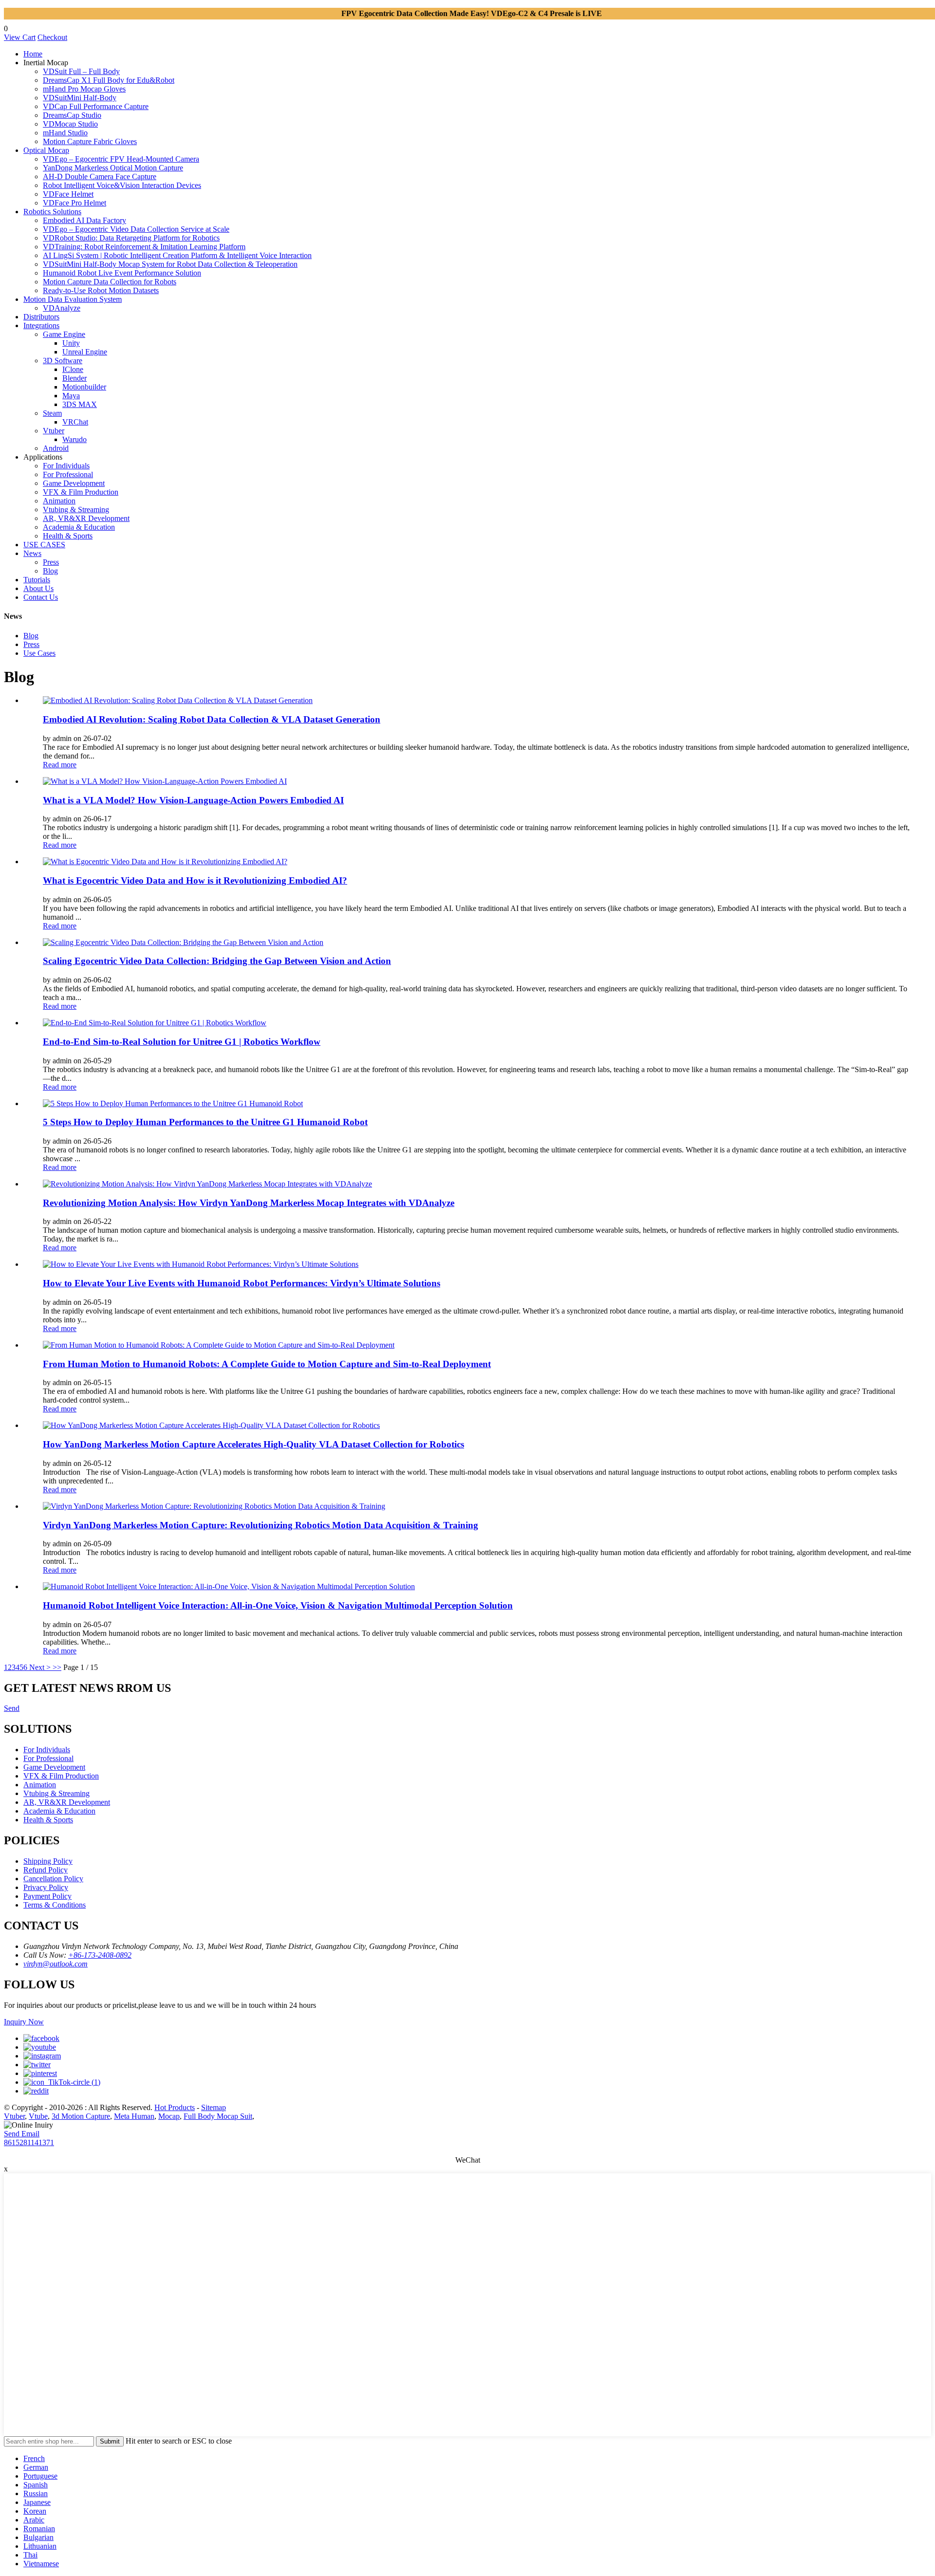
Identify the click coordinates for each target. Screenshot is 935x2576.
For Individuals (66, 466)
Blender (75, 378)
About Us (38, 588)
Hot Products (175, 2107)
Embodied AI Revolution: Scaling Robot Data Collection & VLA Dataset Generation (212, 719)
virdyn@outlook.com (56, 1964)
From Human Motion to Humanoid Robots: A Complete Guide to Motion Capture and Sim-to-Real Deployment (267, 1364)
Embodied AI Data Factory (84, 220)
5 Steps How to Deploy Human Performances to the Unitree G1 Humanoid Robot (205, 1122)
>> (57, 1667)
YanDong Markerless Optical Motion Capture (113, 168)
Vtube (38, 2116)
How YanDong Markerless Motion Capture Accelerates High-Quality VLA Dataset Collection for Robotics (253, 1444)
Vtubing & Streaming (76, 510)
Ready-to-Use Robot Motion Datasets (101, 290)
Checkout (52, 37)
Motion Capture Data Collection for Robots (110, 282)
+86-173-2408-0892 (100, 1955)
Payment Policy (47, 1896)
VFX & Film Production (81, 492)
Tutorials (37, 580)
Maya (71, 396)
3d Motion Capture (81, 2116)
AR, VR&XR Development (86, 518)
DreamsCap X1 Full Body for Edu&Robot (109, 80)
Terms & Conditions (55, 1905)
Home (33, 54)
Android (56, 448)
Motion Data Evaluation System (73, 299)
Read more (60, 765)
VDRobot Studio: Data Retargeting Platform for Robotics (131, 238)
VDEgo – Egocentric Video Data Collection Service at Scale (136, 229)
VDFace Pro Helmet (75, 203)
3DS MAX (80, 404)
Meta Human (134, 2116)
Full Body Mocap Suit (218, 2116)
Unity (71, 343)
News (32, 553)
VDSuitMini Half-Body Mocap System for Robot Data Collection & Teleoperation (170, 264)
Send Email (22, 2134)
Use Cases (39, 653)
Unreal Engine (85, 352)
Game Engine (64, 334)
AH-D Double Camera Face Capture (100, 176)
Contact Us (41, 597)
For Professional (68, 474)
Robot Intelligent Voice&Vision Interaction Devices (122, 185)
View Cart (20, 37)
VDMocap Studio (70, 124)
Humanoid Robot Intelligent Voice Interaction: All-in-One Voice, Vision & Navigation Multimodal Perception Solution (278, 1605)
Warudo (75, 439)
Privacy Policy (46, 1887)
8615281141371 (29, 2142)
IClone (73, 369)
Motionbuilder (84, 387)
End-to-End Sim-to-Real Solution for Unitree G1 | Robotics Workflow (182, 1042)
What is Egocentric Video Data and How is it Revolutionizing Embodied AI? (195, 880)
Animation (59, 501)
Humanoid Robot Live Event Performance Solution (122, 273)
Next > (40, 1667)
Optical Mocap (46, 150)
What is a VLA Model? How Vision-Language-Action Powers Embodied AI (193, 800)
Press (51, 562)
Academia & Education (79, 527)
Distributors (41, 317)
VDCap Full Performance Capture (96, 106)
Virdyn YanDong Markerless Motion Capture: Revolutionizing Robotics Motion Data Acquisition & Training (261, 1525)
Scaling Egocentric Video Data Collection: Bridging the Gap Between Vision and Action (217, 961)
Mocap (169, 2116)
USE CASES (44, 545)
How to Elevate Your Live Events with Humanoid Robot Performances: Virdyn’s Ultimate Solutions (242, 1283)
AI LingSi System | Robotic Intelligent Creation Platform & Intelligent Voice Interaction (177, 255)
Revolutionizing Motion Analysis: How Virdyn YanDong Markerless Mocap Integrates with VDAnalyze (249, 1203)
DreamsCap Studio (72, 115)
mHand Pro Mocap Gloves (84, 89)
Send (12, 1708)
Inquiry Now (24, 2022)
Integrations (41, 325)
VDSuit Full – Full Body (81, 71)
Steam (52, 413)
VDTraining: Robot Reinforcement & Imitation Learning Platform (144, 247)
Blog (50, 571)
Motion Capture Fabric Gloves (90, 141)
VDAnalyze (62, 308)
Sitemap (214, 2107)
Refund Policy (46, 1870)
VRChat (75, 422)
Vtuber (54, 431)
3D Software (63, 361)
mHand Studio (65, 133)
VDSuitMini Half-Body (80, 98)
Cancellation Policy (53, 1879)
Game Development (74, 483)
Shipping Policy (48, 1861)
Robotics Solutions (52, 212)
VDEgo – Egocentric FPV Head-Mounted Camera (121, 159)
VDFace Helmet (68, 194)
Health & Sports (68, 536)
